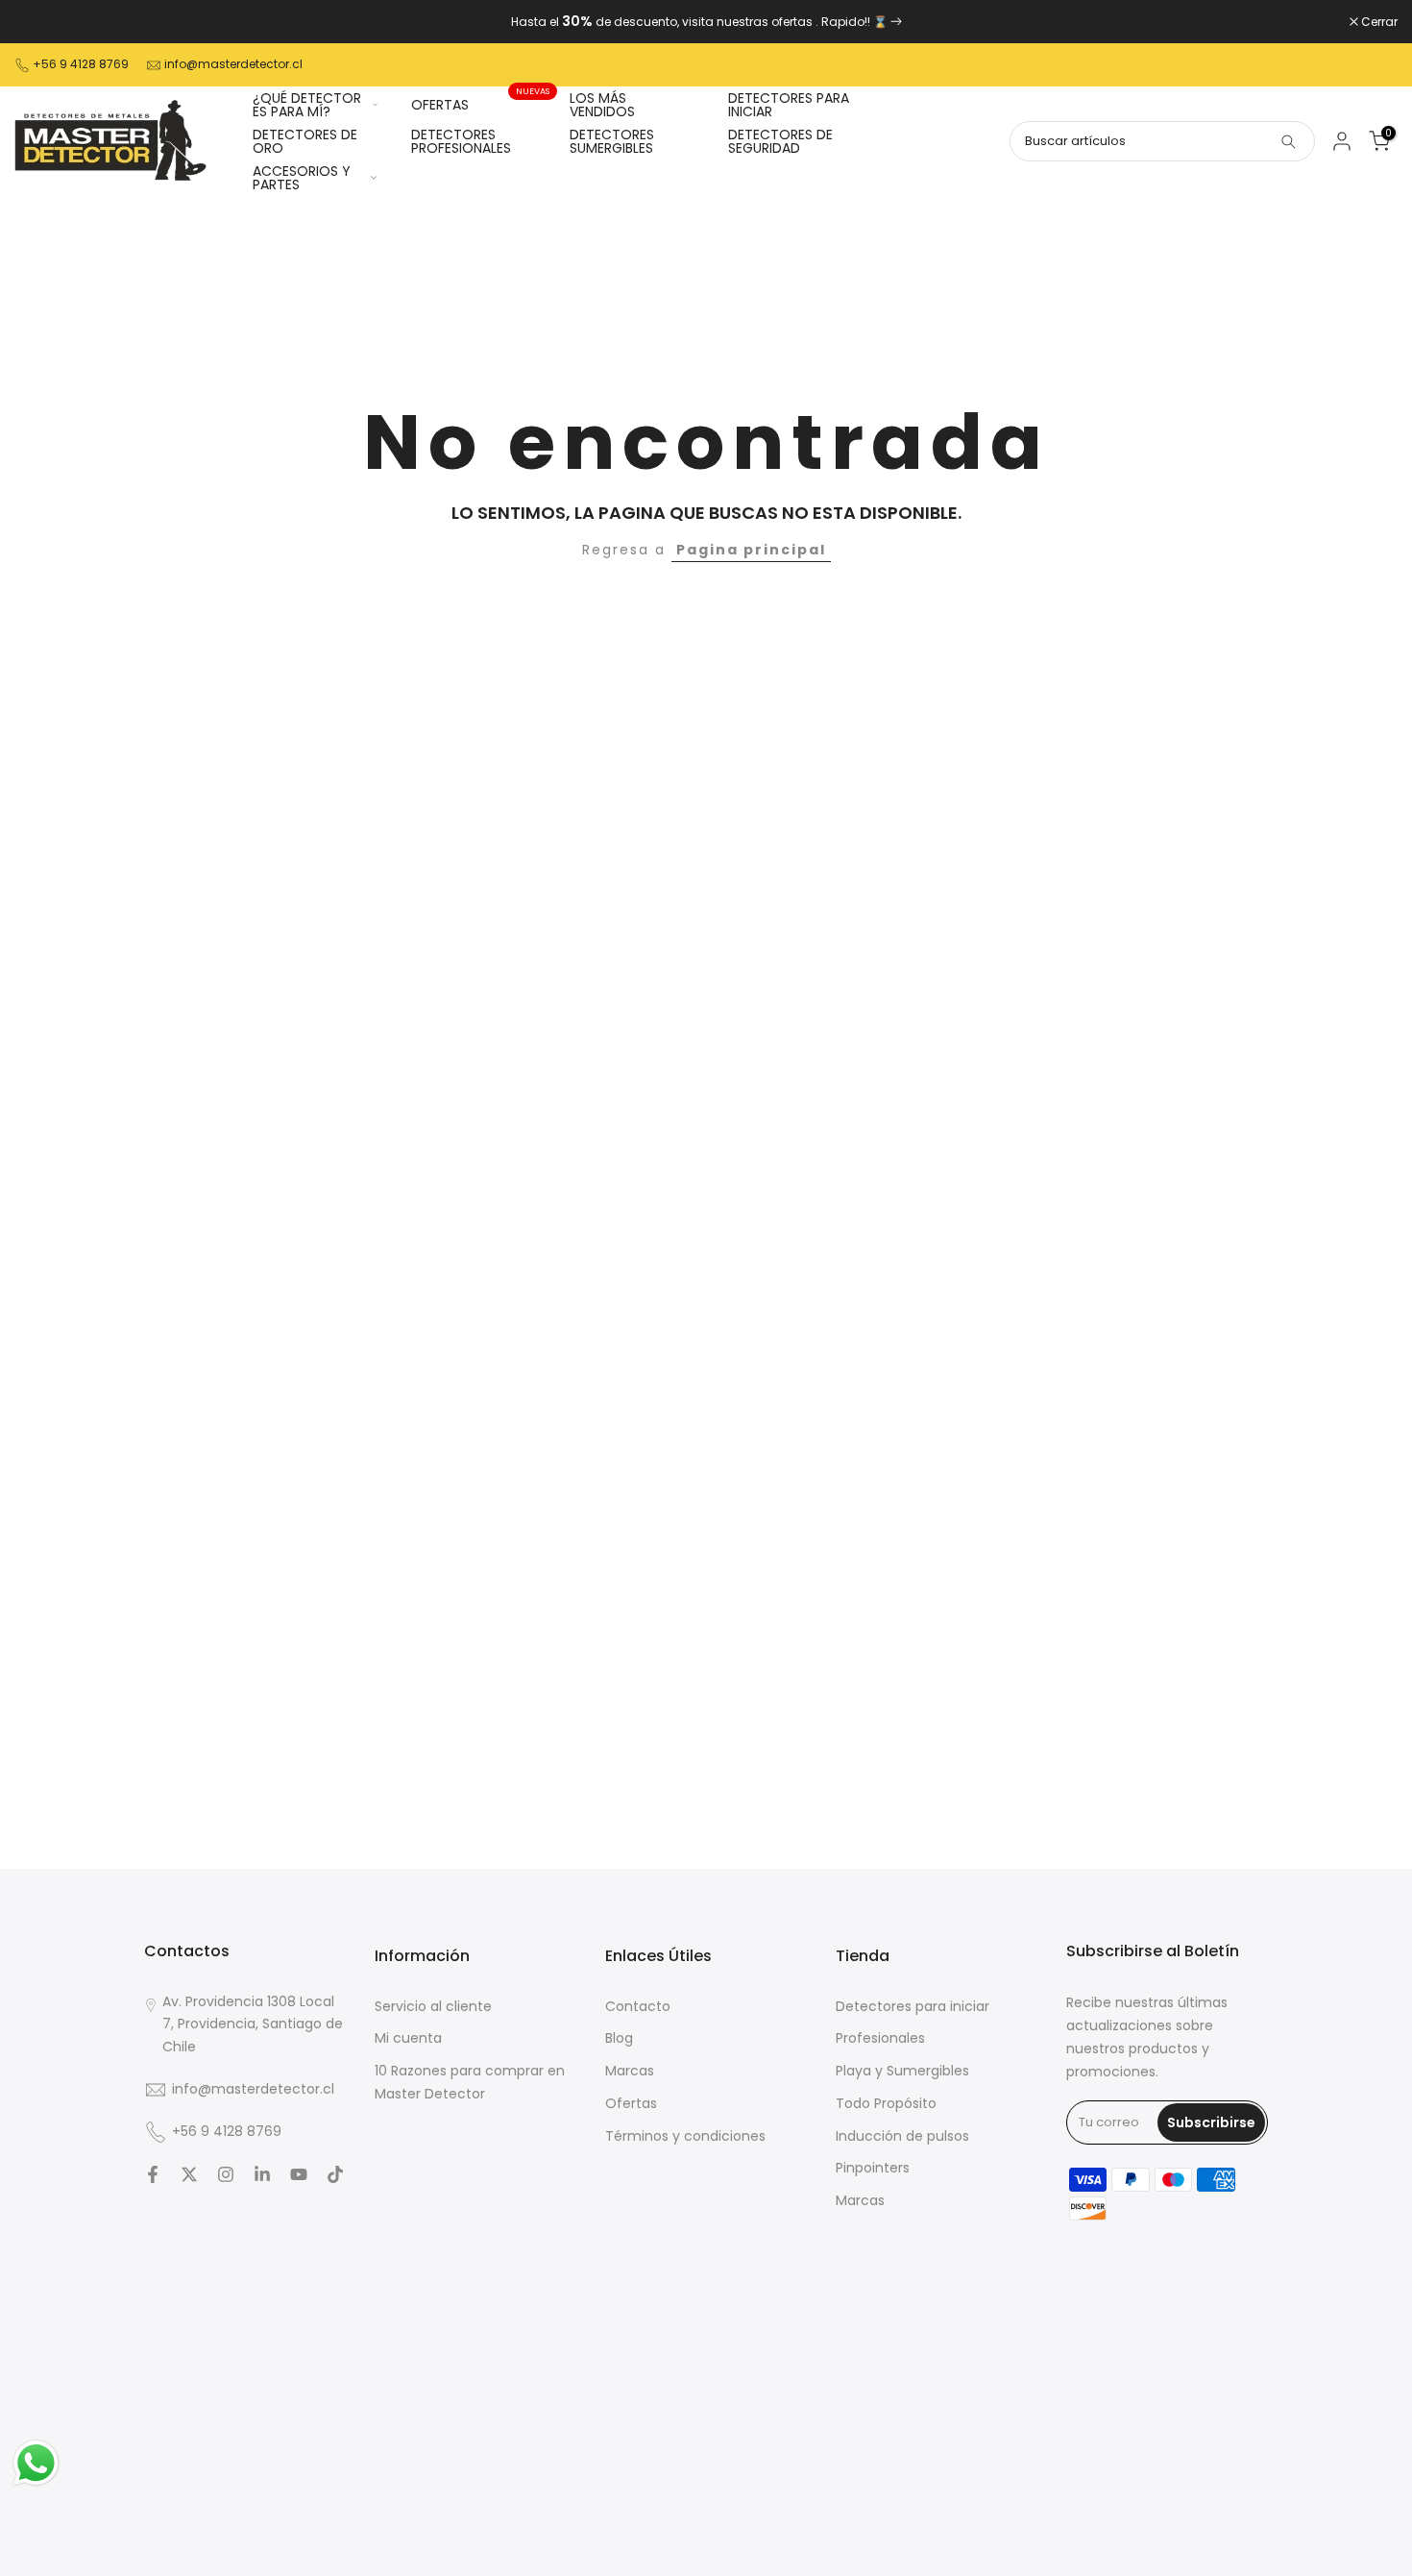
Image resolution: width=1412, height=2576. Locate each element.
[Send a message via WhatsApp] (36, 2463)
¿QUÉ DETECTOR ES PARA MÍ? (307, 105)
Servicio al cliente (433, 2006)
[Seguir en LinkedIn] (262, 2174)
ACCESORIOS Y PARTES (302, 178)
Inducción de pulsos (902, 2136)
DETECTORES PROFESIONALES (461, 141)
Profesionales (880, 2038)
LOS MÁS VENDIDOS (602, 105)
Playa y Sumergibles (902, 2071)
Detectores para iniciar (913, 2006)
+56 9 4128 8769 (81, 64)
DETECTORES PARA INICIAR (789, 105)
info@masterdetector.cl (233, 64)
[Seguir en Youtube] (299, 2174)
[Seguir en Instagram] (226, 2174)
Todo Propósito (886, 2103)
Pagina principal (751, 550)
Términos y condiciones (685, 2136)
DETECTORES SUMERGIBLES (612, 141)
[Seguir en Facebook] (153, 2174)
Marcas (630, 2071)
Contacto (638, 2006)
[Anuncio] (706, 22)
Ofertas (631, 2103)
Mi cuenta (408, 2038)
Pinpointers (873, 2168)
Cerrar (43, 22)
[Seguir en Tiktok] (335, 2174)
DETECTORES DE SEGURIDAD (780, 141)
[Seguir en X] (189, 2174)
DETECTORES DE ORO (305, 141)
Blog (619, 2038)
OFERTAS (481, 104)
